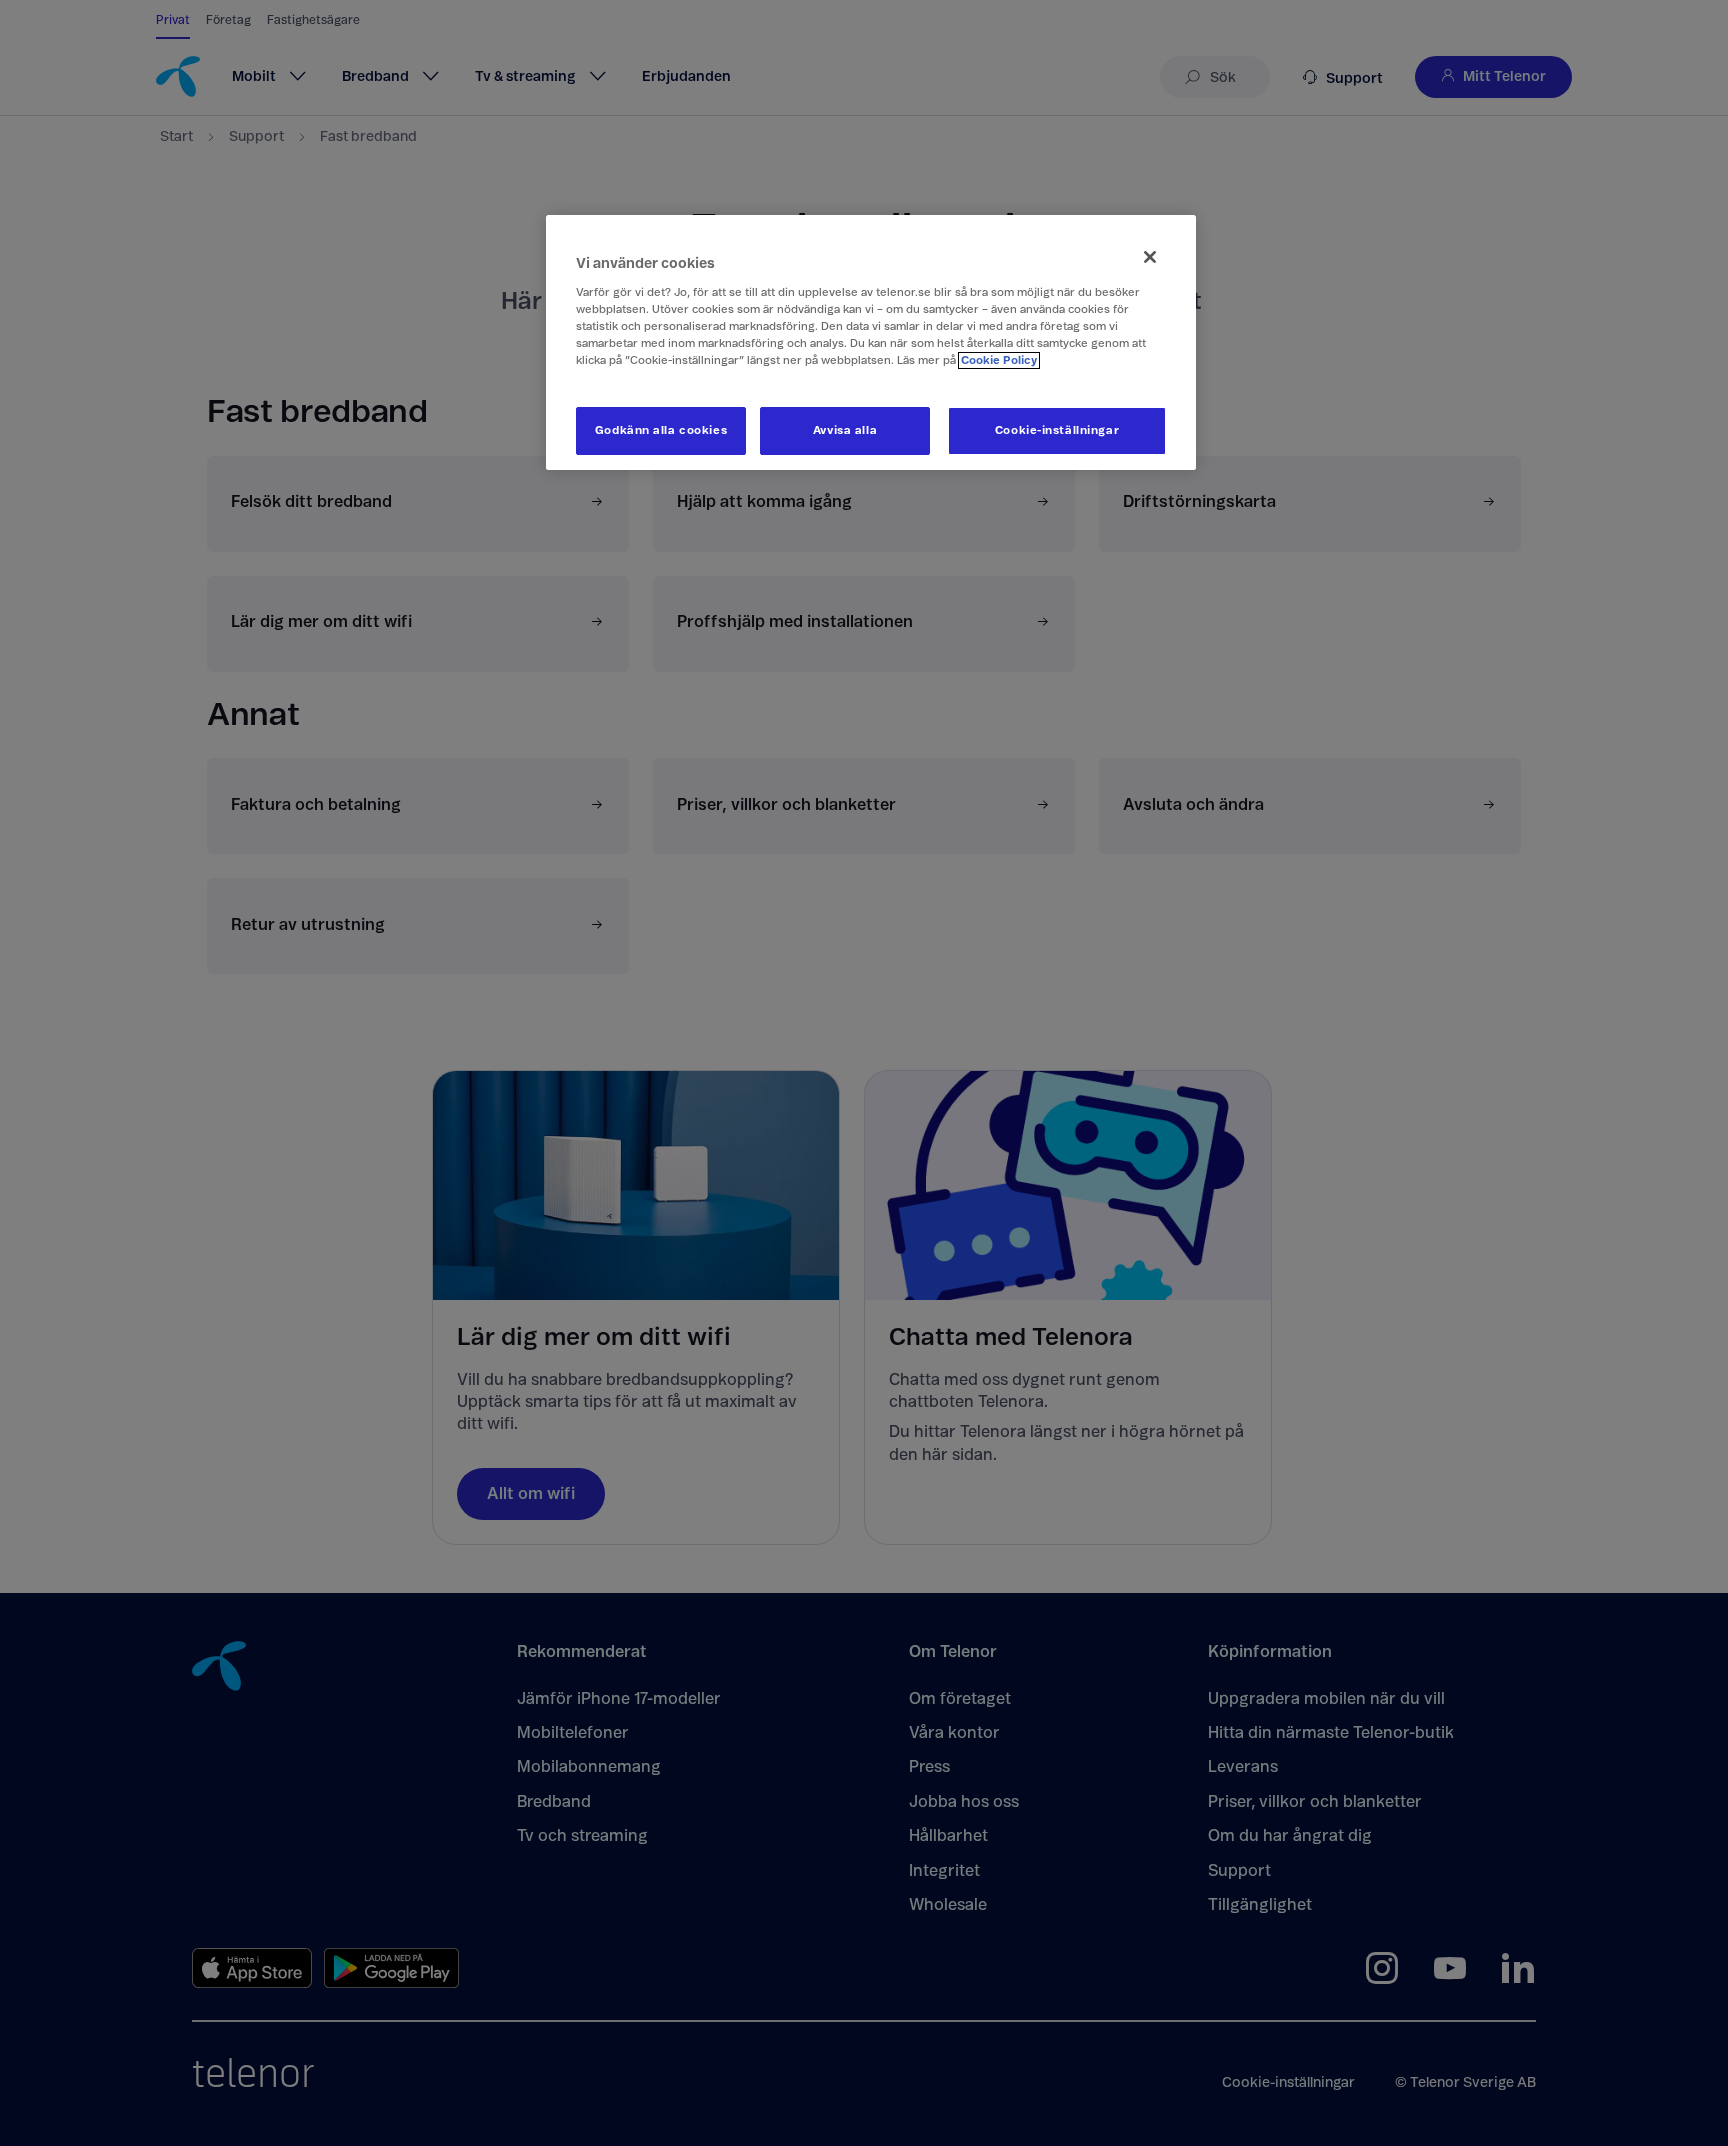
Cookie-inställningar (1057, 430)
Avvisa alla (845, 430)
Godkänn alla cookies (661, 430)
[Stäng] (1150, 257)
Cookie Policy (999, 360)
